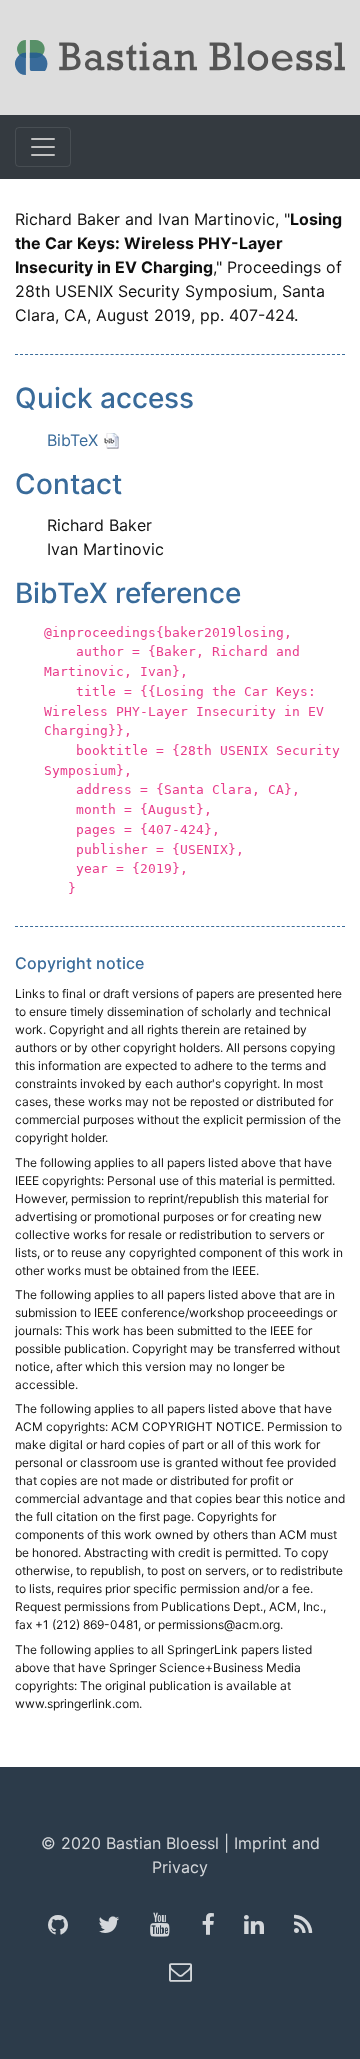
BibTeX (75, 440)
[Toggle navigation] (43, 147)
